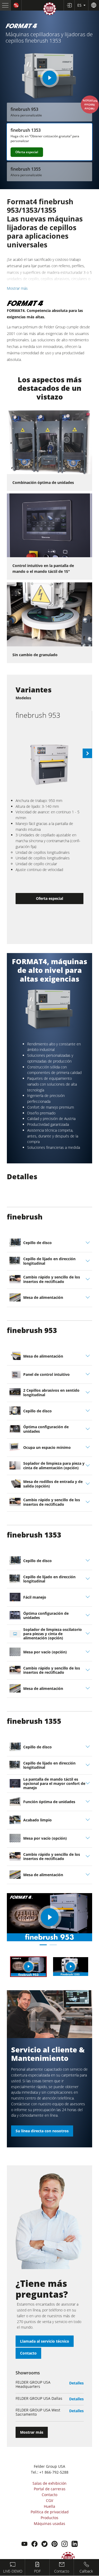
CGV (49, 2500)
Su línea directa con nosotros (42, 2131)
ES (80, 5)
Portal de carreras (50, 2489)
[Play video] (49, 78)
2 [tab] (53, 1945)
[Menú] (5, 5)
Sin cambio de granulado (35, 655)
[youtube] (24, 2545)
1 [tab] (43, 1945)
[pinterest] (55, 2545)
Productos (49, 2518)
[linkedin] (75, 2545)
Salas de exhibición (49, 2483)
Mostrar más (17, 288)
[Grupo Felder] (50, 10)
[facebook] (34, 2545)
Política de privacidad (50, 2512)
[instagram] (65, 2545)
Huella (49, 2506)
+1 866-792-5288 (54, 2472)
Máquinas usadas (49, 2523)
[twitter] (44, 2545)
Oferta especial (27, 152)
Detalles (76, 2383)
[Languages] (94, 5)
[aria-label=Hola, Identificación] (69, 5)
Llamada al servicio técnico (45, 2341)
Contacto (28, 2353)
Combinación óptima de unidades (43, 482)
